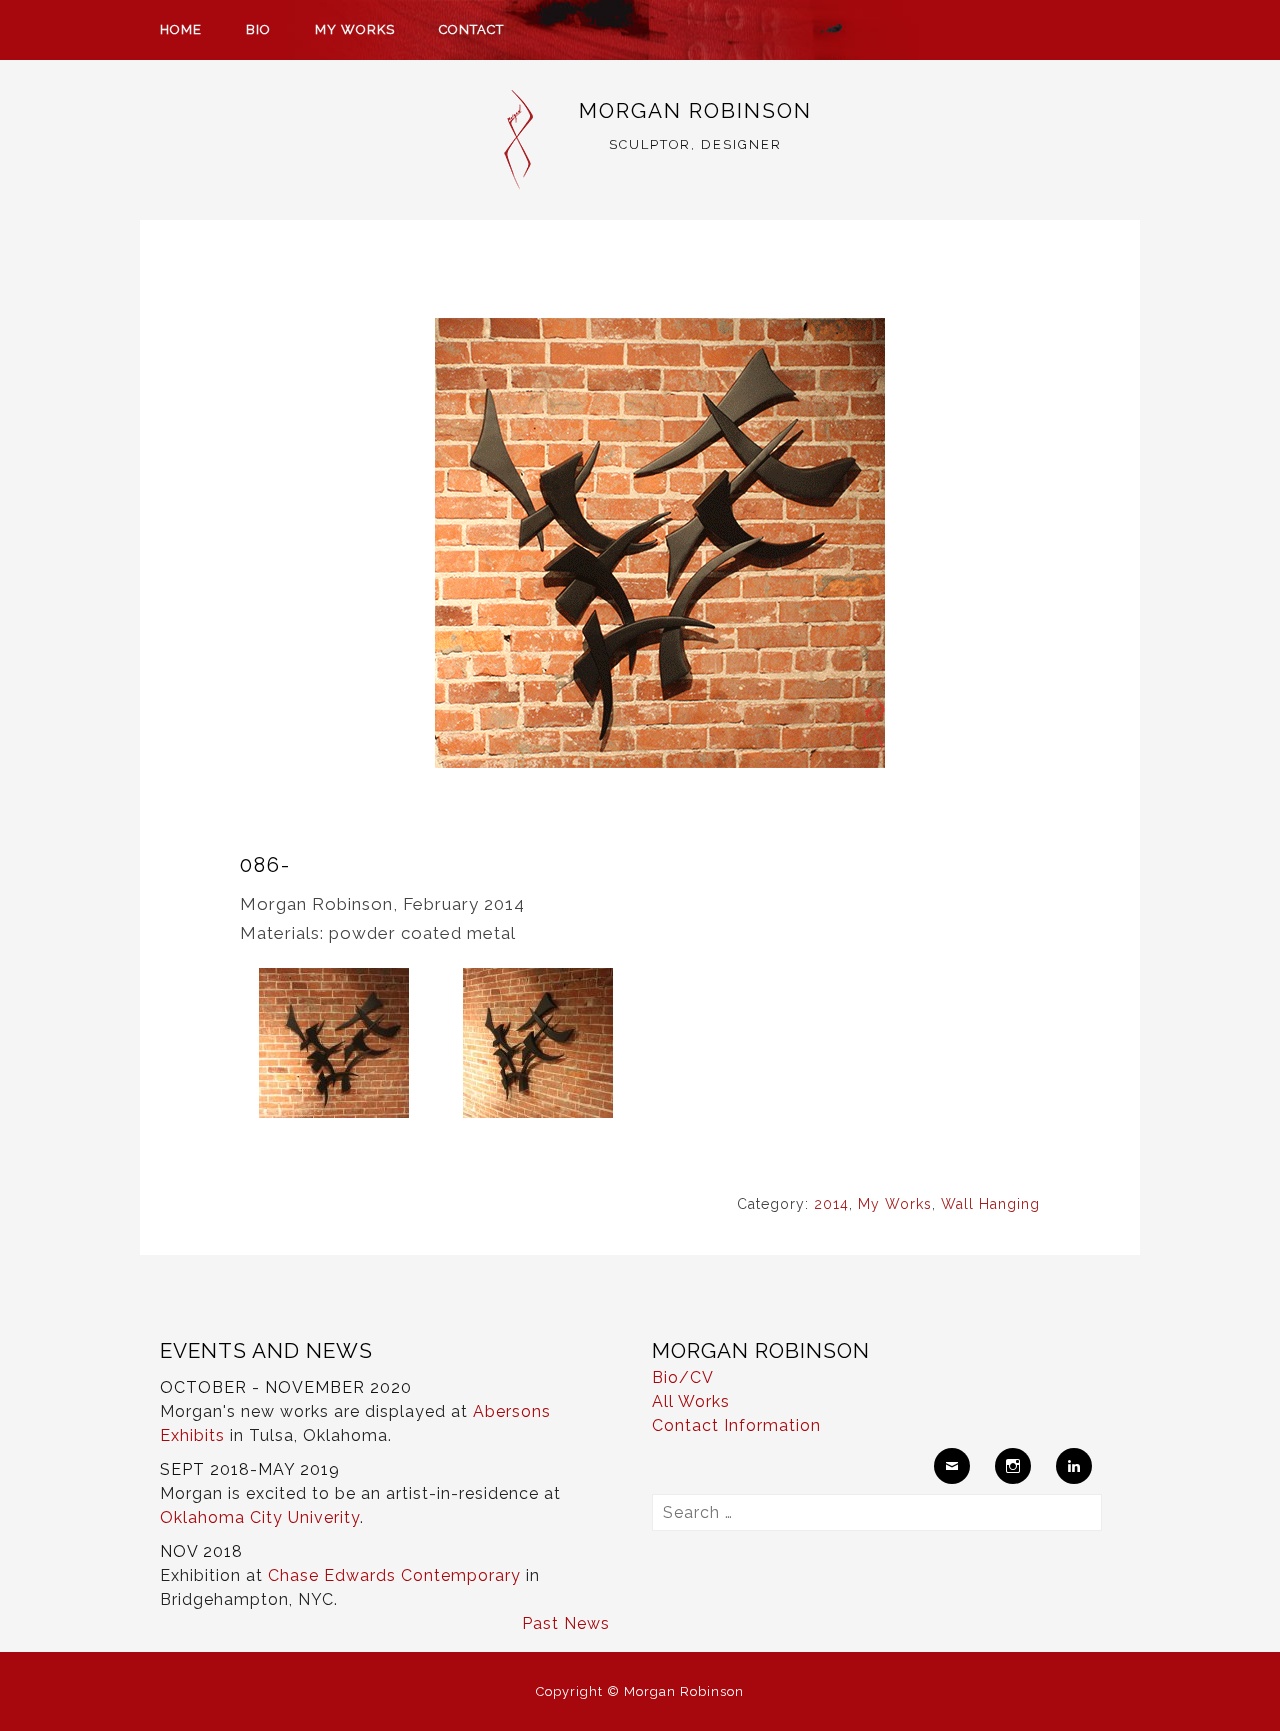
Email (952, 1466)
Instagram (1013, 1466)
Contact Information (736, 1425)
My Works (355, 29)
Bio (258, 29)
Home (181, 29)
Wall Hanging (990, 1204)
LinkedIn (1074, 1466)
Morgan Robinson (695, 110)
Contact (471, 29)
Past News (566, 1623)
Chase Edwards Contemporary (394, 1575)
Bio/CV (683, 1377)
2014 (831, 1204)
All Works (691, 1401)
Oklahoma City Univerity (260, 1517)
